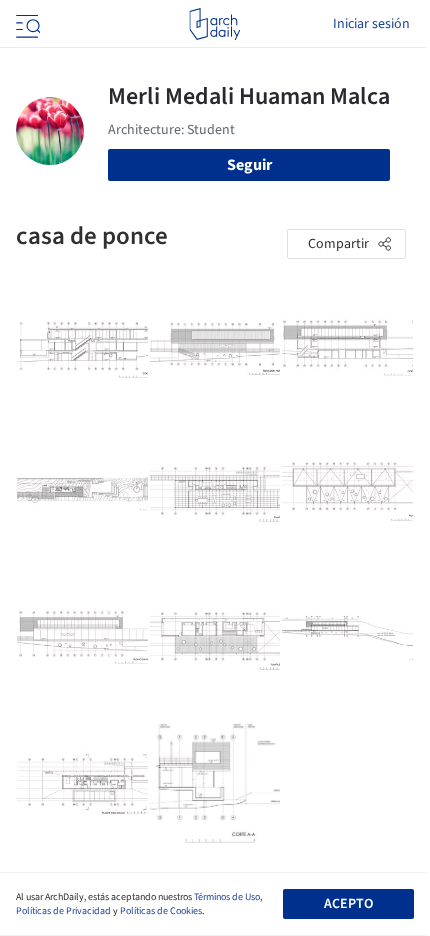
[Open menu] (26, 24)
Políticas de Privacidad (63, 911)
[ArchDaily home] (214, 24)
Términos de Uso (227, 897)
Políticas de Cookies (161, 911)
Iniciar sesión (371, 24)
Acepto (348, 904)
